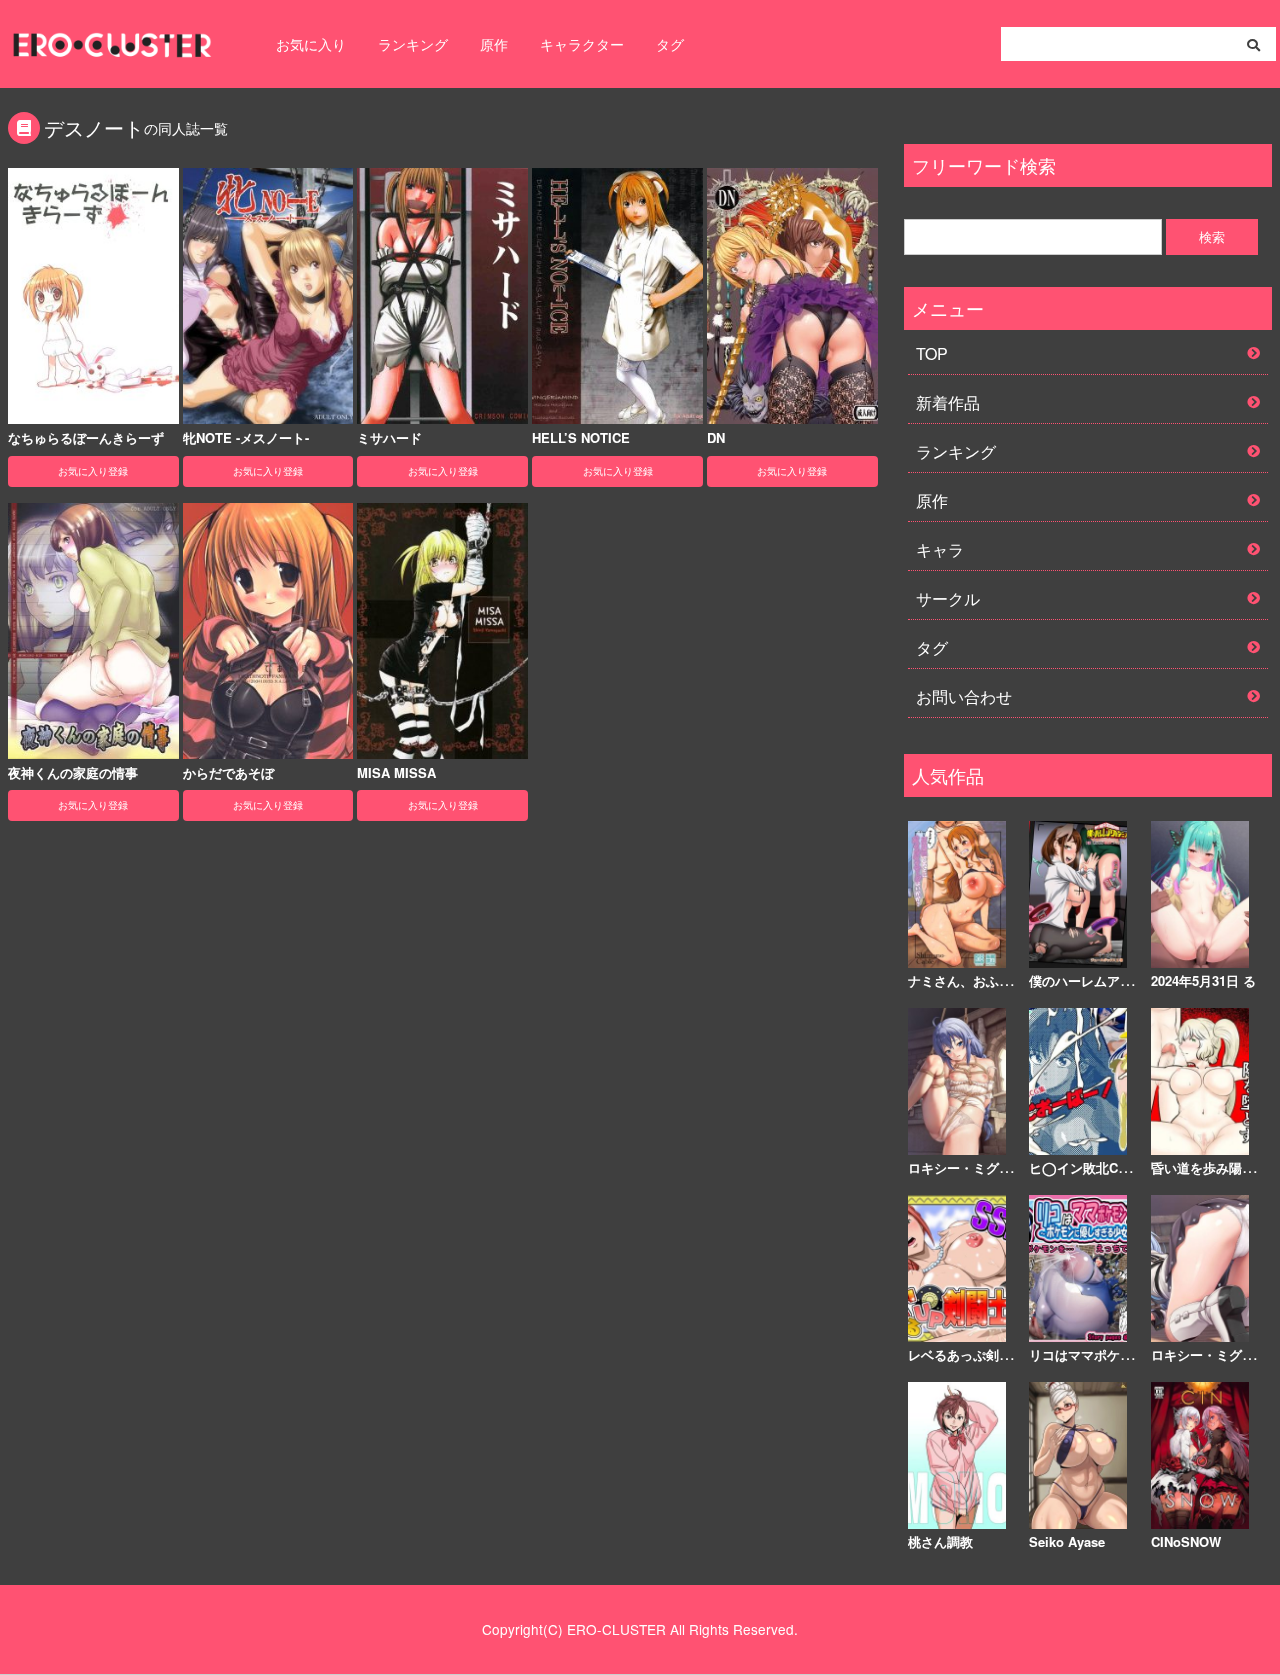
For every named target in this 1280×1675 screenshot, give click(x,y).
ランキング (413, 44)
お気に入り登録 (93, 471)
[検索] (1253, 45)
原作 (494, 44)
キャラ (940, 549)
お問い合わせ (964, 696)
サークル (948, 598)
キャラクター (582, 44)
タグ (670, 44)
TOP (932, 353)
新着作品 (948, 402)
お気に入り (311, 44)
